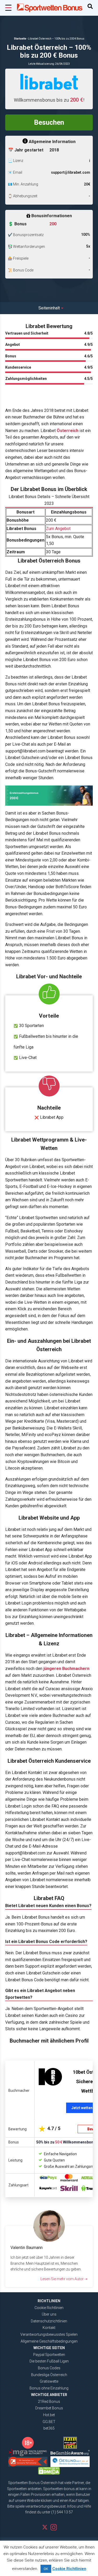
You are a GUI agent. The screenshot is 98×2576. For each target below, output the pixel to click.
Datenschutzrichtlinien (49, 2321)
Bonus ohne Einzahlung (49, 2388)
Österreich (68, 431)
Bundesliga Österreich (49, 2375)
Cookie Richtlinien (49, 2308)
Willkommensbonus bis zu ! (49, 100)
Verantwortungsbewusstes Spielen (49, 2334)
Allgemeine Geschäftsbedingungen (49, 2341)
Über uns (49, 2314)
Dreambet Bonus (49, 2408)
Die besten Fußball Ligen (49, 2361)
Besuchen (49, 122)
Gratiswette (49, 2381)
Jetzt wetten (82, 2108)
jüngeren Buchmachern (66, 1669)
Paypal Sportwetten (49, 2355)
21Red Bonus (49, 2402)
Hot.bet (49, 2415)
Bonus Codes (49, 2368)
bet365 (49, 2428)
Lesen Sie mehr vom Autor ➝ (64, 2279)
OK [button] (46, 2569)
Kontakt (49, 2328)
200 (53, 224)
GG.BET (49, 2422)
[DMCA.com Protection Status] (49, 2471)
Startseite (20, 39)
